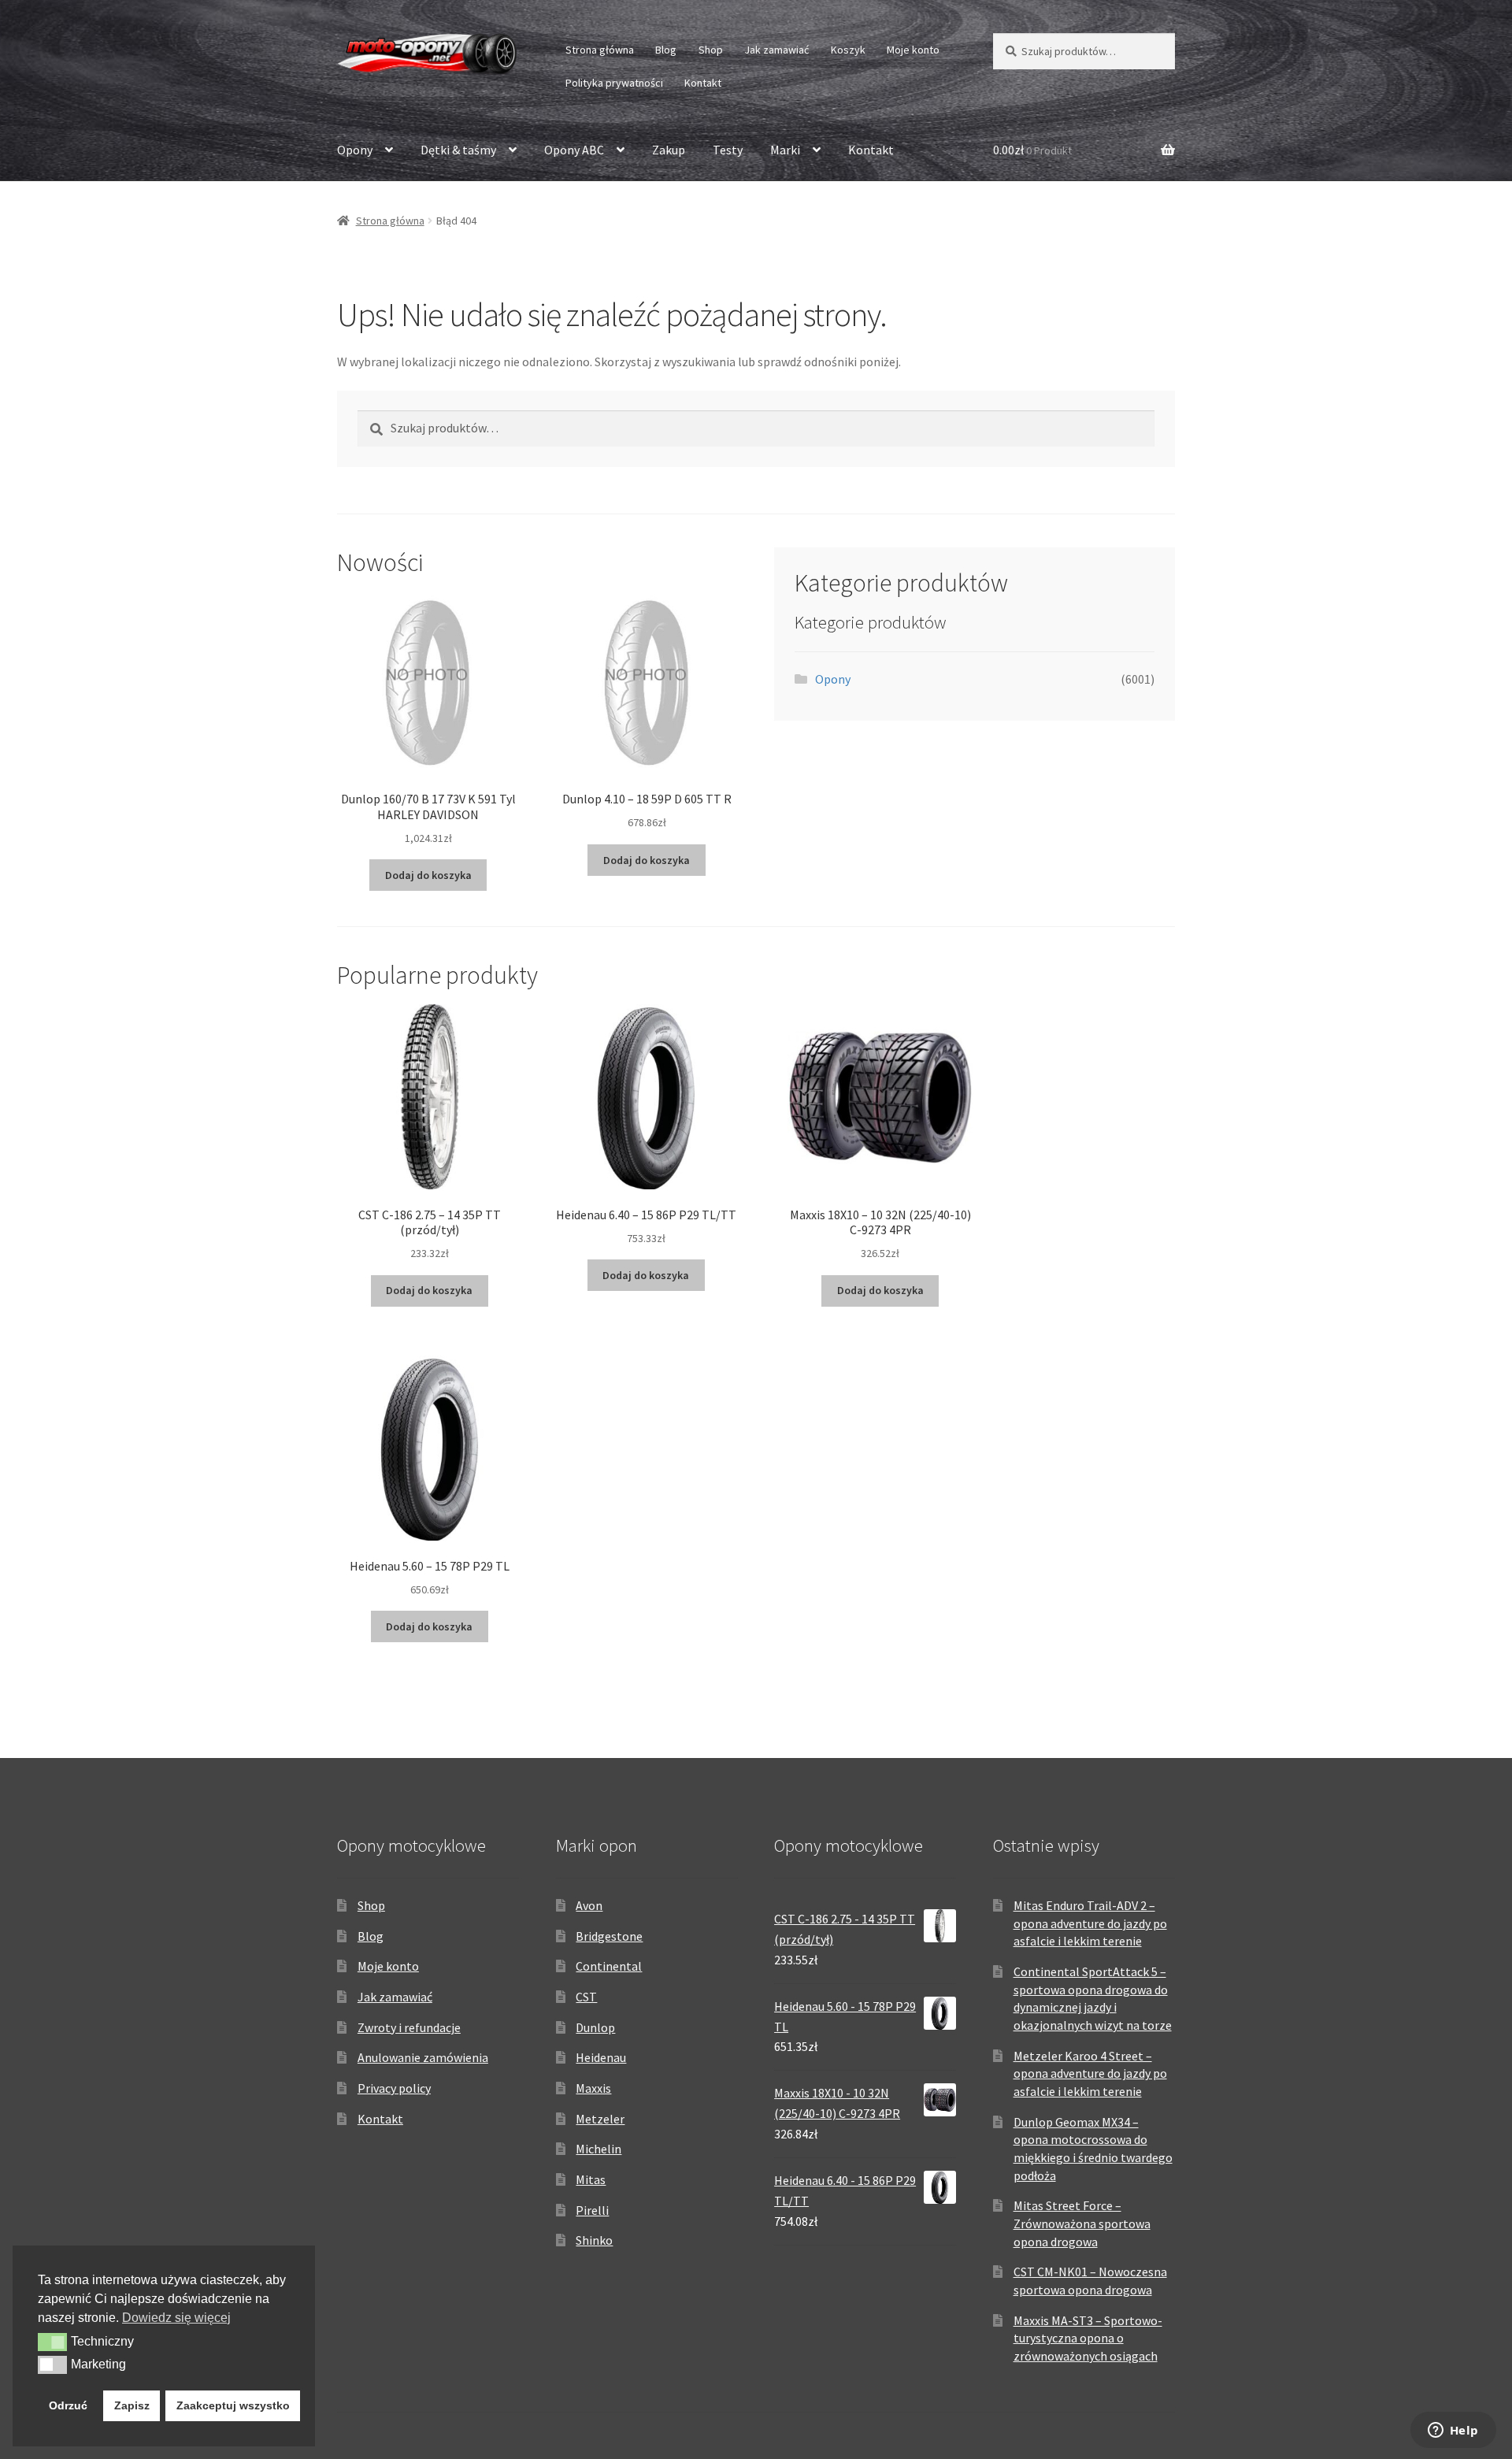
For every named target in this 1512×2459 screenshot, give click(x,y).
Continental (609, 1966)
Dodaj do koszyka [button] (428, 875)
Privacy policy (394, 2088)
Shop (711, 50)
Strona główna (600, 50)
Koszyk (848, 50)
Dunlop (595, 2027)
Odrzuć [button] (68, 2405)
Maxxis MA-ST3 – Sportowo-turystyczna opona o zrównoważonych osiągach (1088, 2338)
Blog (666, 50)
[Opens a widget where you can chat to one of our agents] (1453, 2431)
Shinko (594, 2240)
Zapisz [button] (132, 2405)
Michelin (598, 2149)
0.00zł (1032, 150)
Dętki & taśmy (458, 150)
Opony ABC (574, 150)
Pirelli (592, 2210)
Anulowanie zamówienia (423, 2057)
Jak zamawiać (776, 50)
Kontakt (703, 83)
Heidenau (601, 2057)
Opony (355, 150)
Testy (728, 150)
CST (586, 1997)
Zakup (669, 150)
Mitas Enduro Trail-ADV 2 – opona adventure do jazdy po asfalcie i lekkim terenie (1090, 1923)
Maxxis (593, 2088)
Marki (785, 150)
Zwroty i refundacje (409, 2027)
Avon (589, 1905)
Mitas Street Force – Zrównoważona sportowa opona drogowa (1082, 2223)
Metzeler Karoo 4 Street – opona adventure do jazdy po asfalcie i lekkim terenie (1090, 2073)
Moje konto (913, 50)
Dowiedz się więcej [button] (176, 2318)
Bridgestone (609, 1936)
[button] (52, 2342)
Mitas (591, 2179)
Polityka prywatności (614, 83)
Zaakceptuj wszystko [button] (233, 2405)
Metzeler (600, 2119)
